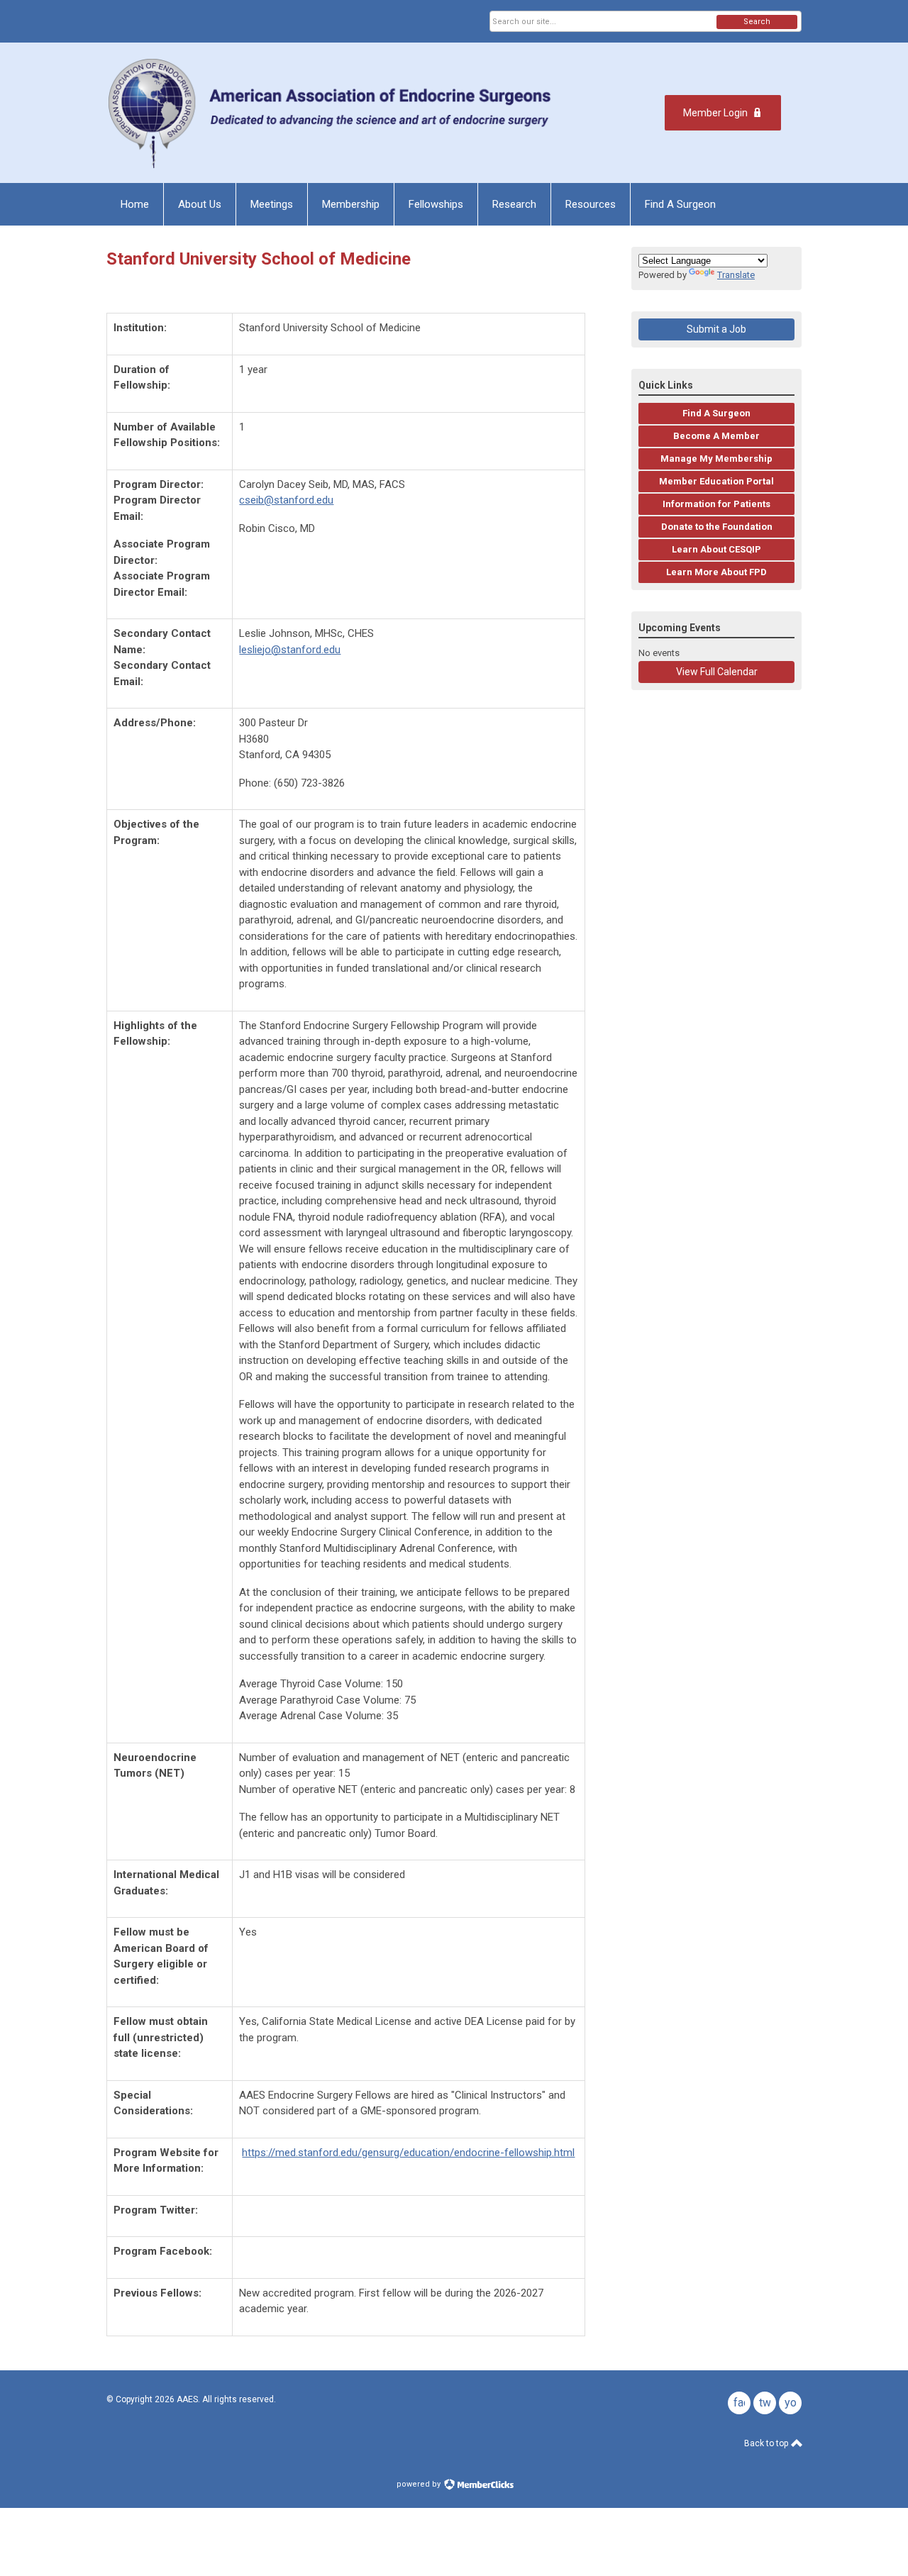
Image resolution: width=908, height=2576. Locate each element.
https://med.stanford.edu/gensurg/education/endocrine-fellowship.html (408, 2153)
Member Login (715, 113)
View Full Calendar (717, 672)
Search (757, 22)
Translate (736, 275)
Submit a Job (716, 329)
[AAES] (332, 113)
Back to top (767, 2443)
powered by (420, 2484)
